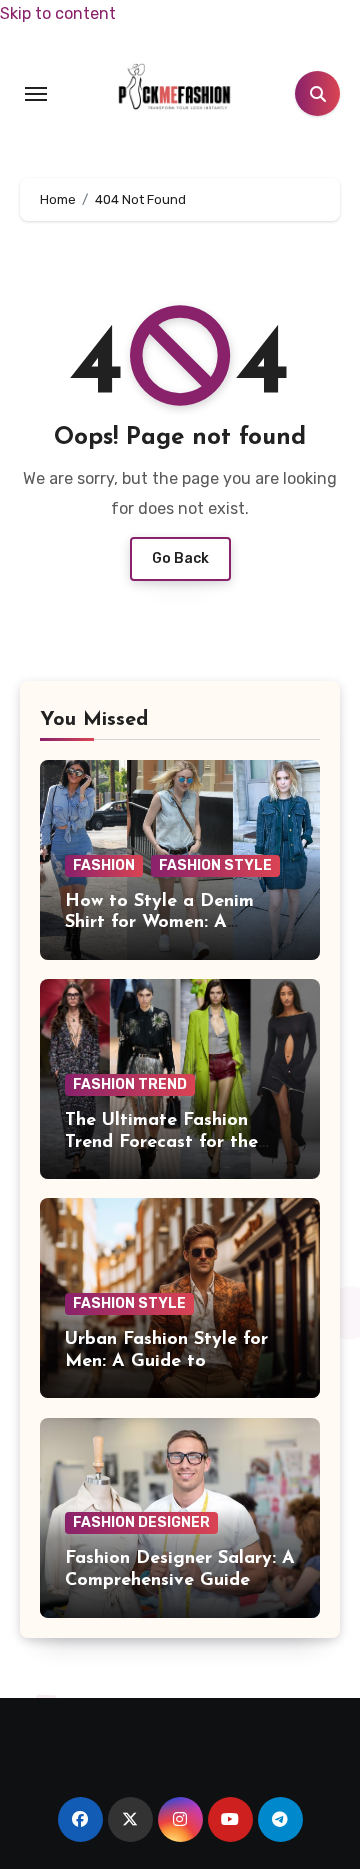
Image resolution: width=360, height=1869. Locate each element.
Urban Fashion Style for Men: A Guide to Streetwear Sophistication (175, 1361)
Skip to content (58, 13)
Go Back (180, 558)
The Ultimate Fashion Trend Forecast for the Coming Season (161, 1142)
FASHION (104, 865)
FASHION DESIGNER (141, 1522)
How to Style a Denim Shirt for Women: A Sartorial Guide (159, 923)
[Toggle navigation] (36, 94)
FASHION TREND (130, 1084)
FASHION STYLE (215, 865)
